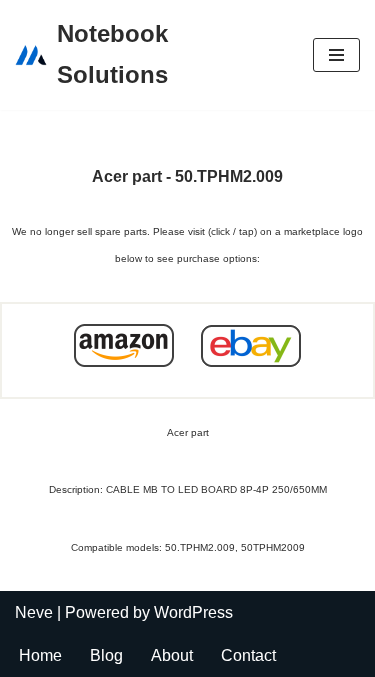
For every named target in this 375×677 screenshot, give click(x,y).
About (172, 655)
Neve (34, 612)
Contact (248, 655)
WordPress (193, 612)
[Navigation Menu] (336, 55)
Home (40, 655)
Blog (106, 655)
